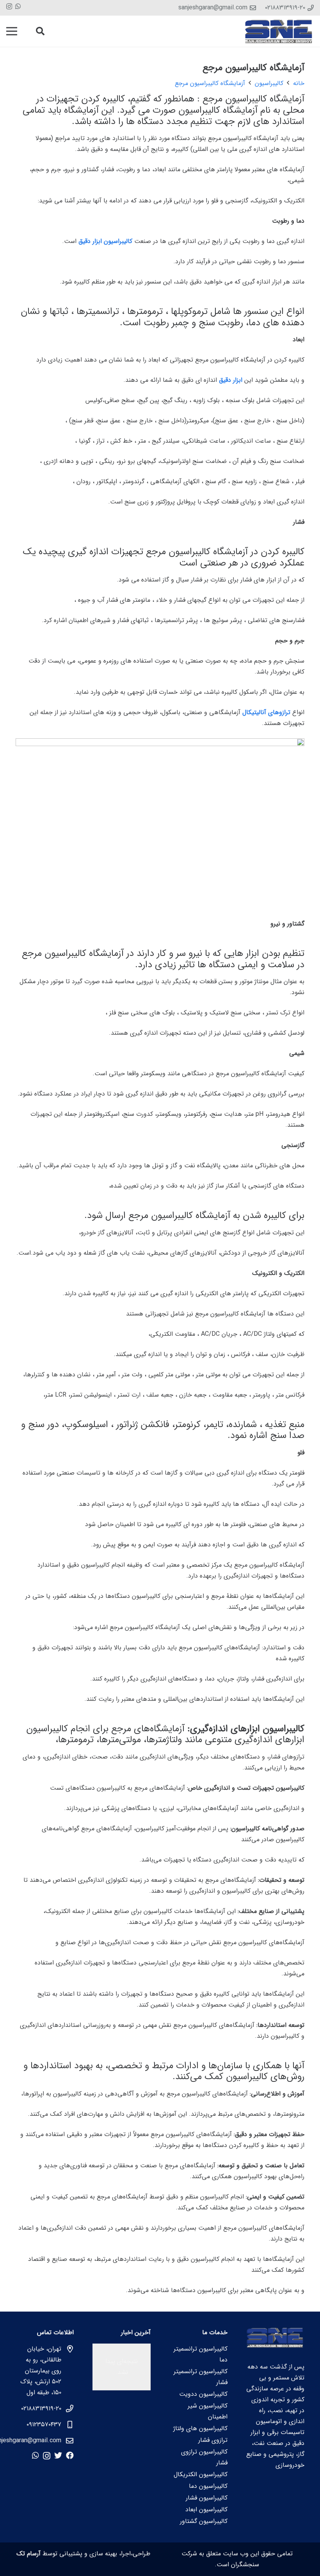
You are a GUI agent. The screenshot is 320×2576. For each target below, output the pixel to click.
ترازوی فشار (213, 2440)
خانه (299, 83)
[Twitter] (58, 2455)
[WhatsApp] (18, 6)
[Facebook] (70, 2455)
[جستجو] (40, 31)
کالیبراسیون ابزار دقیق (105, 241)
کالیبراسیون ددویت (203, 2394)
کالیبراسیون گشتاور (204, 2521)
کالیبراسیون (269, 83)
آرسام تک (28, 2554)
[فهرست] (12, 31)
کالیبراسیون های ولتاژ (200, 2428)
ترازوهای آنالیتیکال (266, 712)
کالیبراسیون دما (208, 2486)
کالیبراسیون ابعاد (206, 2510)
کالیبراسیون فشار (207, 2498)
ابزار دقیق (231, 380)
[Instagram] (9, 7)
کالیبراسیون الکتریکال (201, 2474)
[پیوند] (279, 31)
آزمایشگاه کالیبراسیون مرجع (210, 83)
